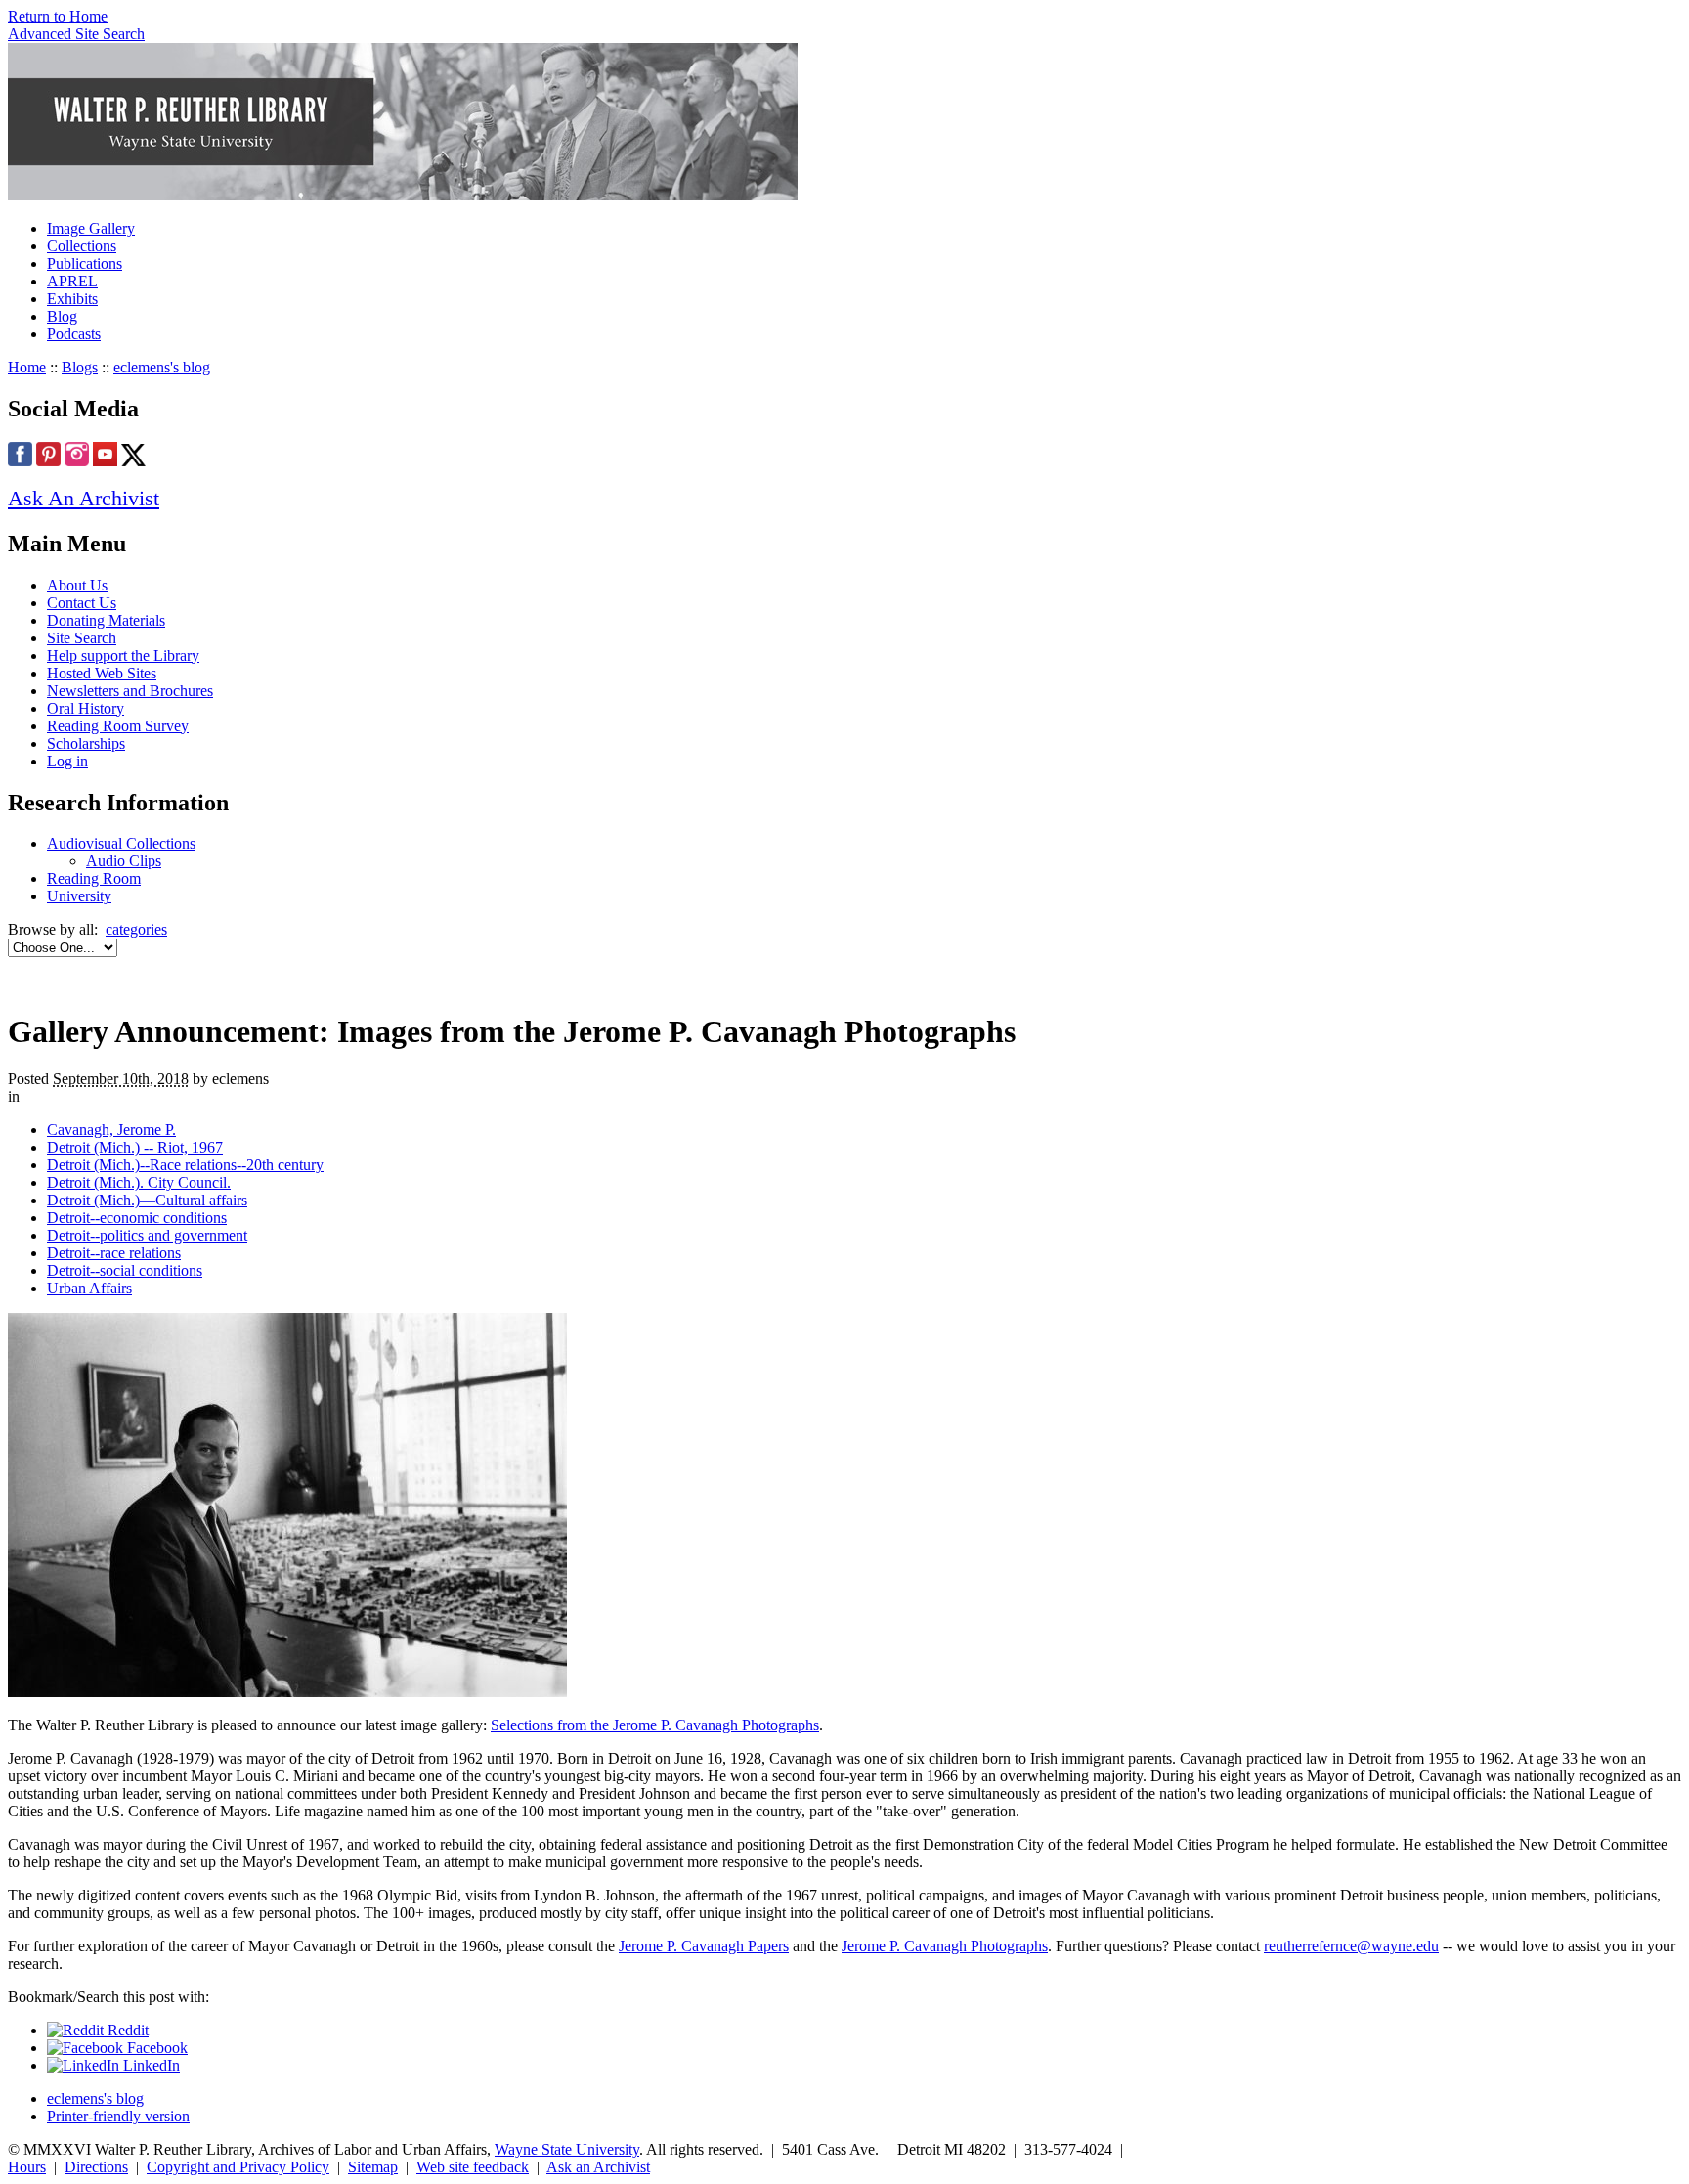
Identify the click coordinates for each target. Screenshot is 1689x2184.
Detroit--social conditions (125, 1270)
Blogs (80, 367)
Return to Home (58, 16)
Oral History (86, 708)
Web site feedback (473, 2167)
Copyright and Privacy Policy (238, 2167)
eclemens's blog (162, 367)
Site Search (82, 638)
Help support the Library (123, 655)
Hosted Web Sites (102, 673)
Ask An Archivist (84, 498)
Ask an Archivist (598, 2167)
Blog (62, 316)
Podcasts (74, 334)
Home (27, 367)
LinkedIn (150, 2065)
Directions (96, 2167)
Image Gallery (91, 228)
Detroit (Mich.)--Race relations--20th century (185, 1165)
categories (136, 929)
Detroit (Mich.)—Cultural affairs (147, 1200)
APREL (72, 281)
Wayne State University (567, 2149)
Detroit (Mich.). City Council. (139, 1182)
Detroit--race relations (114, 1253)
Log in (67, 761)
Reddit (126, 2030)
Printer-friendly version (118, 2116)
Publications (85, 263)
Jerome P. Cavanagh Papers (704, 1946)
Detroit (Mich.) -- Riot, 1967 (135, 1147)
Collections (82, 246)
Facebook (155, 2048)
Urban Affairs (89, 1288)
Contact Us (82, 603)
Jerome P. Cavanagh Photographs (945, 1946)
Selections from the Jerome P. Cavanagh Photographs (655, 1725)
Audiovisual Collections (121, 843)
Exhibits (72, 299)
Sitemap (373, 2167)
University (79, 896)
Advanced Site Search (76, 34)
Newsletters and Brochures (130, 691)
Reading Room (94, 878)
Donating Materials (106, 620)
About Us (77, 585)
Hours (27, 2167)
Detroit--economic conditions (137, 1218)
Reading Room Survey (118, 726)
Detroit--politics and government (147, 1235)
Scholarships (86, 743)
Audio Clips (124, 861)
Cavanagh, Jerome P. (111, 1130)
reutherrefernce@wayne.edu (1351, 1946)
